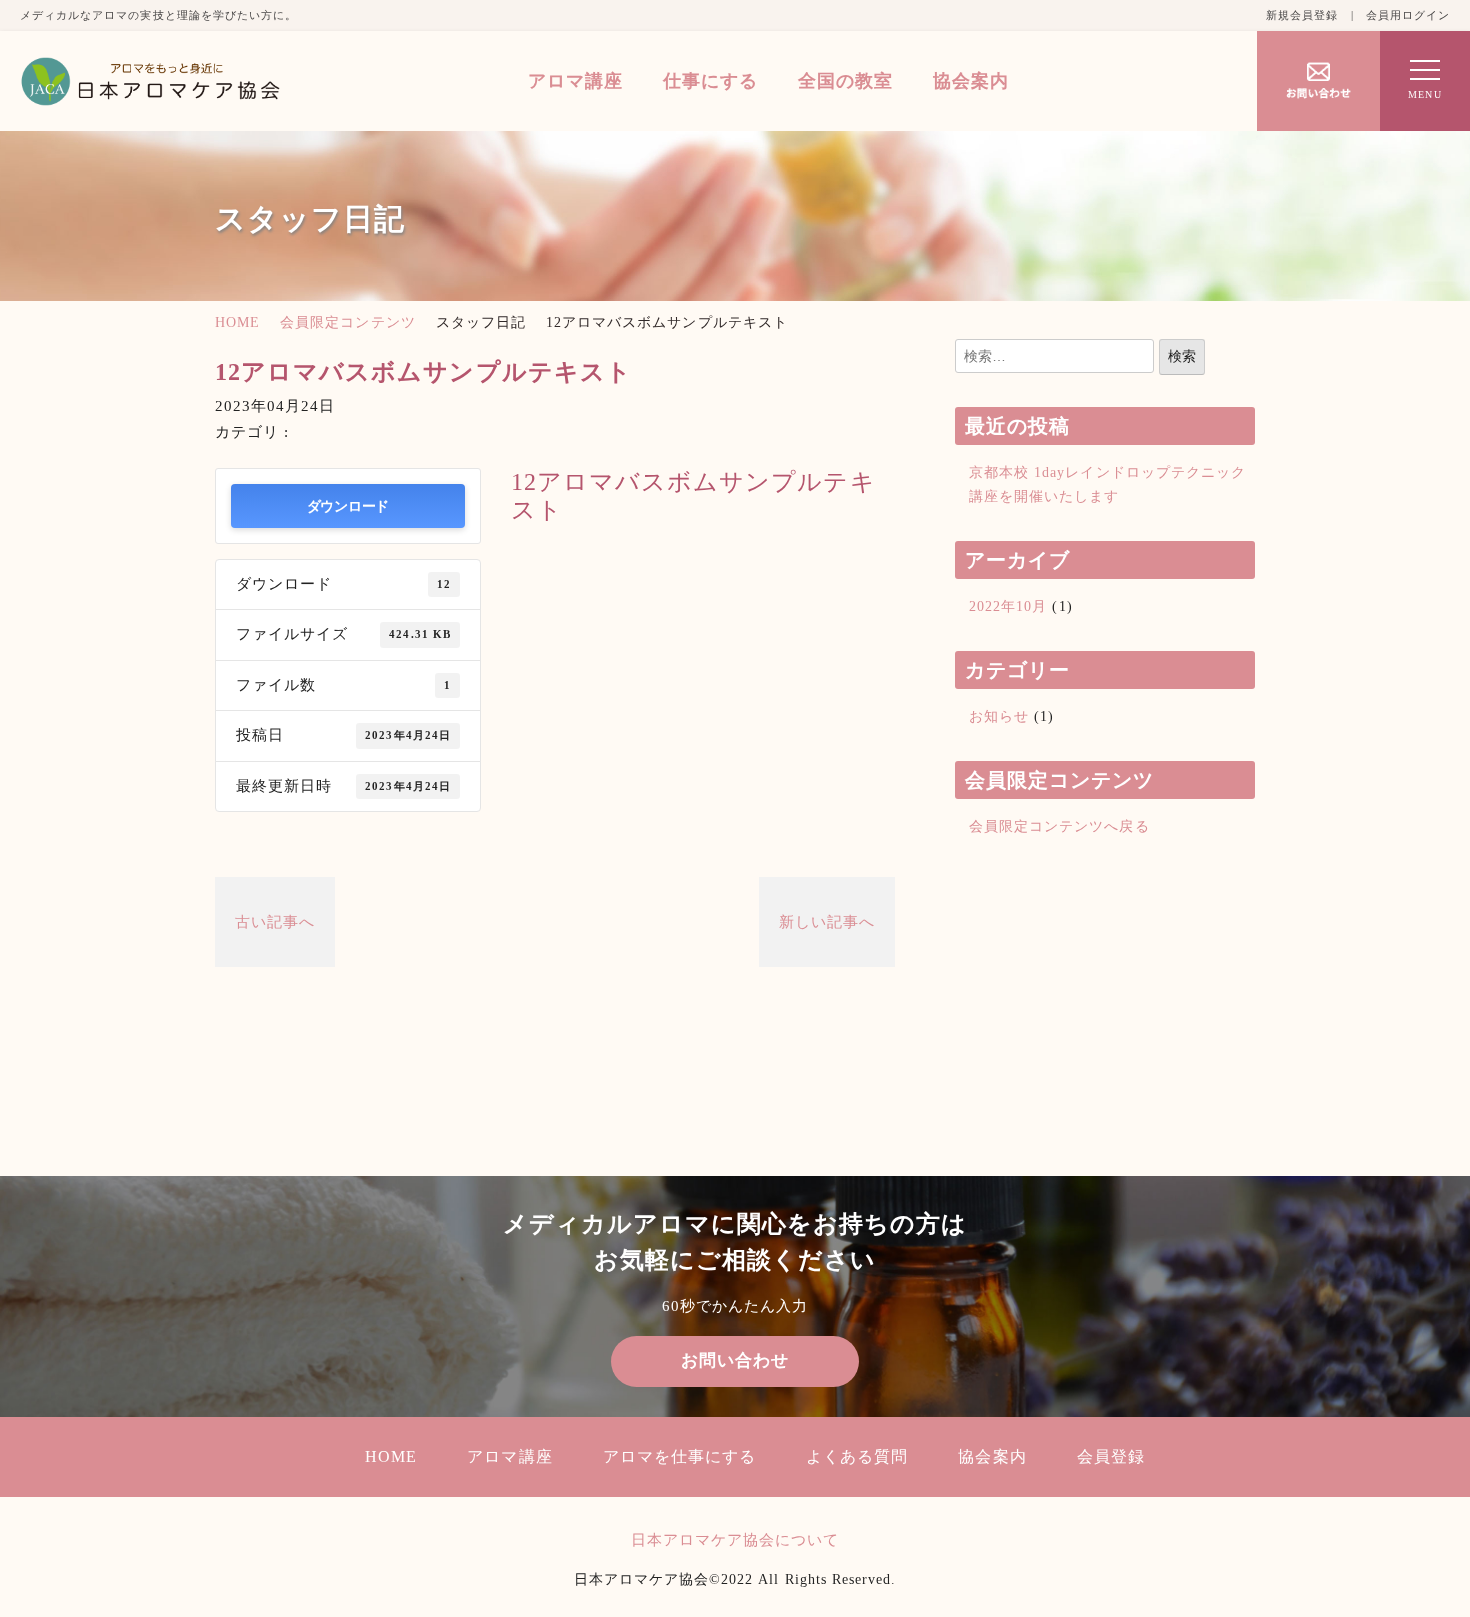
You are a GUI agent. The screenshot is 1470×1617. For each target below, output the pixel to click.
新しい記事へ (827, 922)
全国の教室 (845, 81)
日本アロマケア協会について (735, 1540)
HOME (237, 322)
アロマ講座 (575, 81)
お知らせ (999, 716)
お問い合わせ (735, 1360)
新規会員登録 (1302, 15)
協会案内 (971, 81)
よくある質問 (857, 1456)
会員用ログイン (1408, 15)
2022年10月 (1008, 606)
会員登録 (1111, 1456)
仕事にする (710, 81)
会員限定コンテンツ (347, 322)
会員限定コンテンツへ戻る (1059, 826)
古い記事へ (275, 922)
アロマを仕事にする (679, 1456)
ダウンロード (348, 505)
